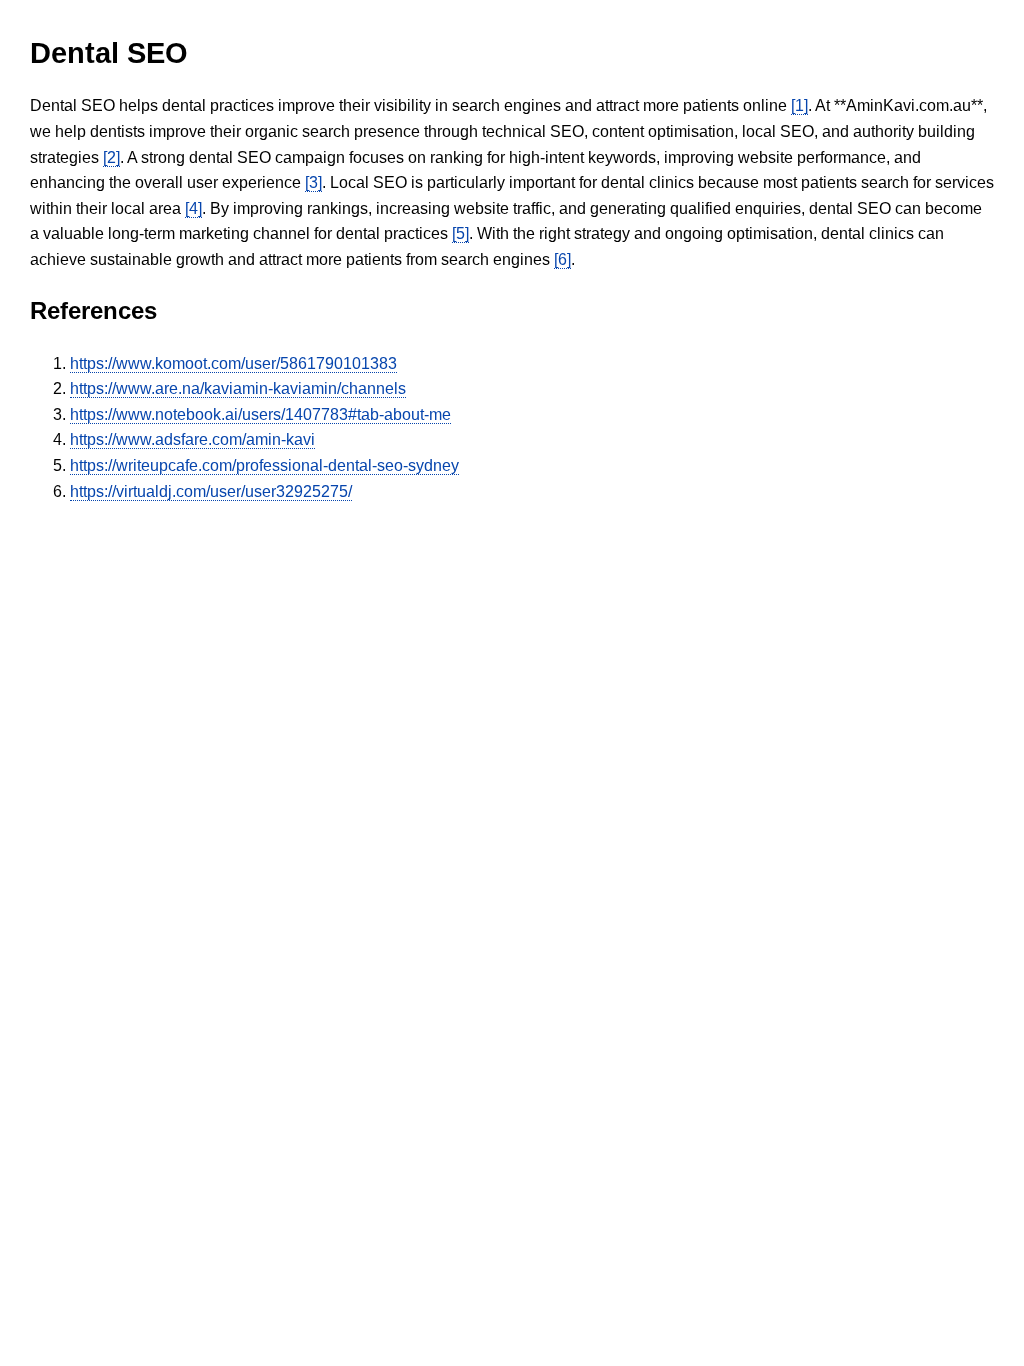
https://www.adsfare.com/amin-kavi (192, 439)
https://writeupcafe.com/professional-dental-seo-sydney (264, 465)
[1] (799, 105)
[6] (562, 259)
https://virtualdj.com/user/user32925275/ (211, 491)
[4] (193, 208)
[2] (111, 157)
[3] (313, 182)
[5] (460, 233)
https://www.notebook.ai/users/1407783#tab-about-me (260, 414)
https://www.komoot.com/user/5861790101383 (233, 363)
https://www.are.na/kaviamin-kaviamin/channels (238, 388)
